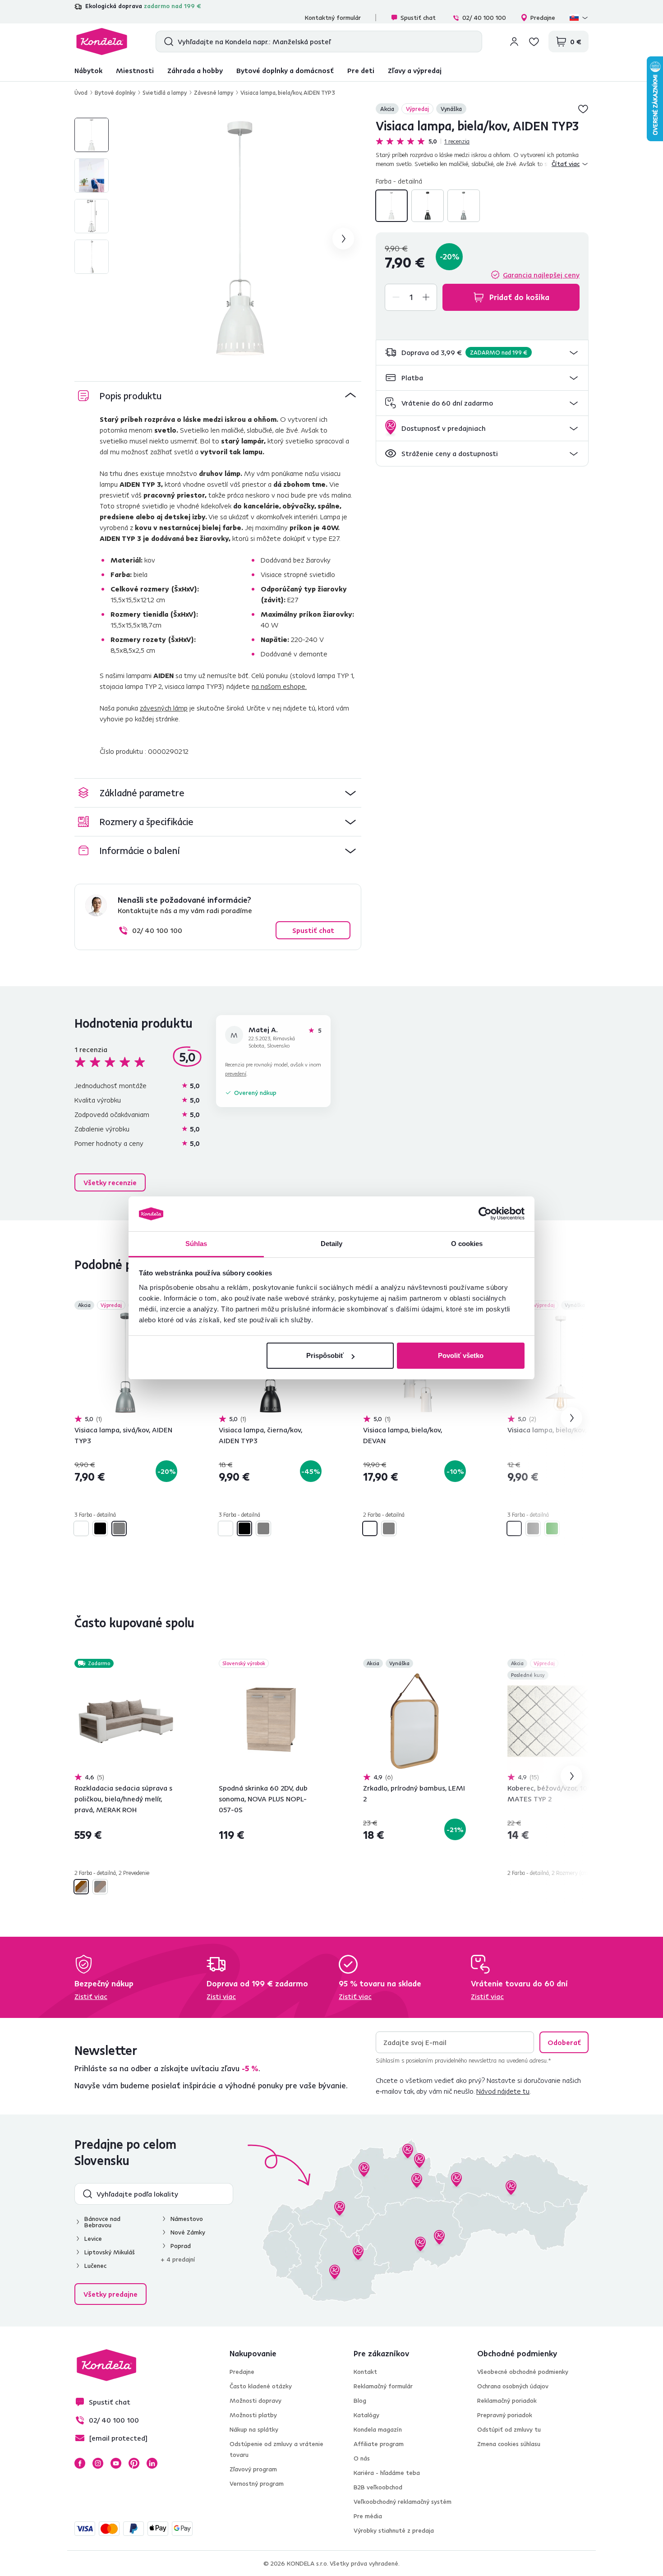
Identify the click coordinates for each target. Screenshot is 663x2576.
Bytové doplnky (115, 92)
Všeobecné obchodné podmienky (523, 2372)
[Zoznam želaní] (534, 42)
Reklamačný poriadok (507, 2401)
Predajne (543, 18)
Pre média (368, 2516)
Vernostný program (257, 2484)
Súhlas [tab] (196, 1244)
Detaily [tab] (332, 1244)
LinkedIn (152, 2463)
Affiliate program (379, 2444)
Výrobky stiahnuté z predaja (394, 2530)
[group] (240, 239)
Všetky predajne (110, 2294)
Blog (360, 2401)
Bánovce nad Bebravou (102, 2222)
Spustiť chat (418, 18)
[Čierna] (428, 206)
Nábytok (88, 70)
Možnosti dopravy (256, 2401)
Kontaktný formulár (333, 18)
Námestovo (187, 2219)
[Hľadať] (167, 42)
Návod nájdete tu (503, 2091)
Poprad (181, 2246)
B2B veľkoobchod (378, 2487)
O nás (362, 2458)
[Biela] (391, 206)
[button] (482, 353)
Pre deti (361, 70)
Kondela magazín (378, 2429)
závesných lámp (164, 708)
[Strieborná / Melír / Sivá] (100, 1887)
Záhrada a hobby (195, 70)
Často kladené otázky (261, 2386)
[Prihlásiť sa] (514, 42)
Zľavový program (253, 2469)
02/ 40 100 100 (484, 18)
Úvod (81, 92)
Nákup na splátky (254, 2429)
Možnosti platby (253, 2415)
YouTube (116, 2463)
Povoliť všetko (461, 1355)
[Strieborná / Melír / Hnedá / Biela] (81, 1887)
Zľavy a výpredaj (415, 70)
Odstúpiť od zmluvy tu (509, 2429)
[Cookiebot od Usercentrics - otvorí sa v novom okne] (485, 1214)
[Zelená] (552, 1528)
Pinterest (134, 2463)
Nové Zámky (188, 2232)
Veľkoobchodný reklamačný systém (403, 2502)
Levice (93, 2239)
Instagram (98, 2463)
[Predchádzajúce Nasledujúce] (126, 1363)
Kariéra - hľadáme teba (387, 2473)
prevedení (236, 1073)
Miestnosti (135, 70)
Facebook (80, 2463)
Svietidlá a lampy (165, 92)
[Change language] (579, 18)
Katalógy (366, 2415)
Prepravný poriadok (505, 2415)
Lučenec (95, 2266)
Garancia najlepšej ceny (541, 275)
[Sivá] (464, 206)
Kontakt (365, 2372)
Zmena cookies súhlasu (509, 2444)
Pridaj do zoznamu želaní (583, 109)
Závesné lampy (214, 92)
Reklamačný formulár (383, 2386)
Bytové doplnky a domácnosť (285, 70)
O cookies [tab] (467, 1244)
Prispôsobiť (325, 1355)
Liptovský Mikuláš (110, 2252)
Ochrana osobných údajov (513, 2386)
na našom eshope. (279, 686)
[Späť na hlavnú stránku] (102, 42)
